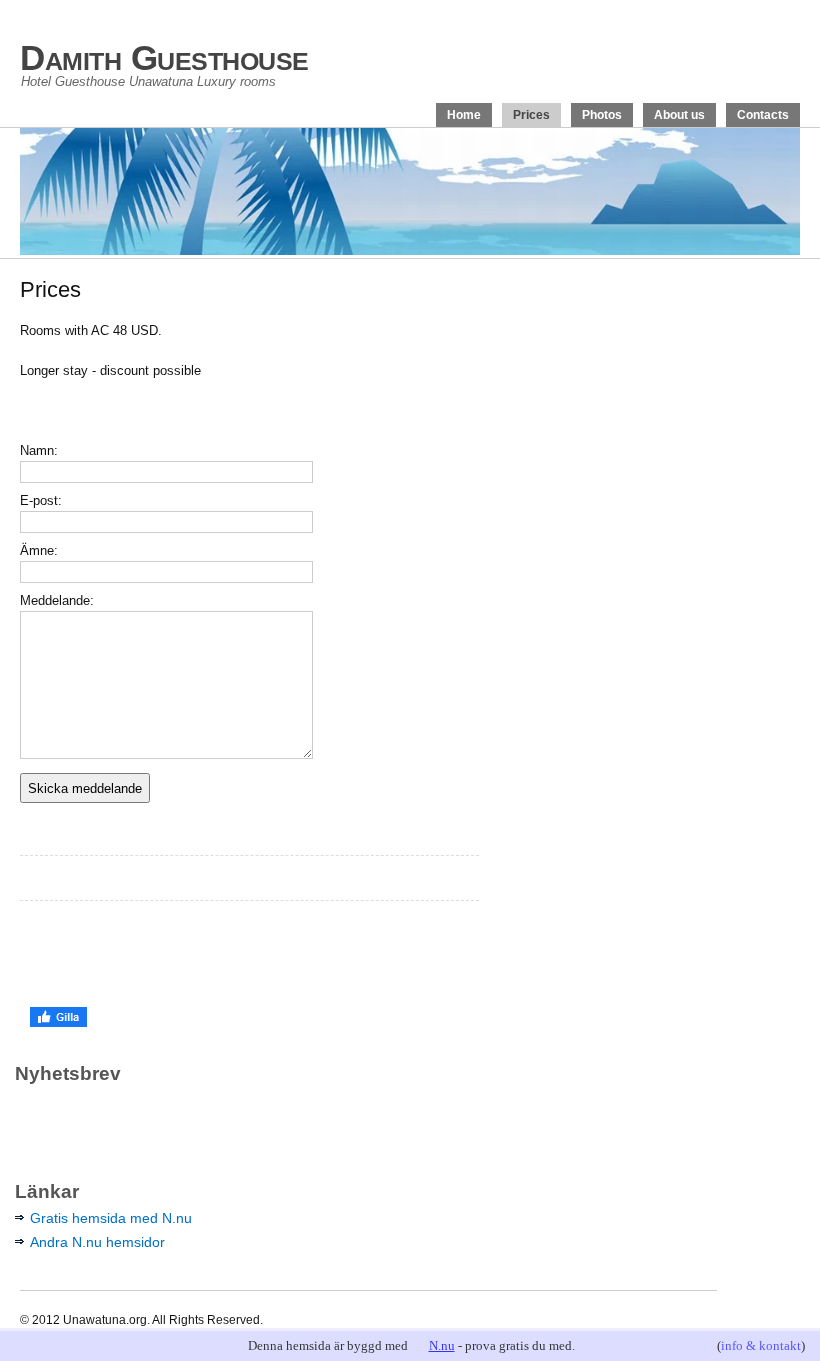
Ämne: (39, 550)
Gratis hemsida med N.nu (111, 1218)
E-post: (41, 500)
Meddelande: (57, 600)
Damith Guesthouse (164, 57)
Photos (602, 115)
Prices (531, 115)
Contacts (763, 115)
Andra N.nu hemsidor (97, 1242)
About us (679, 115)
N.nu (442, 1345)
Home (464, 115)
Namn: (39, 450)
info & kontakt (761, 1345)
